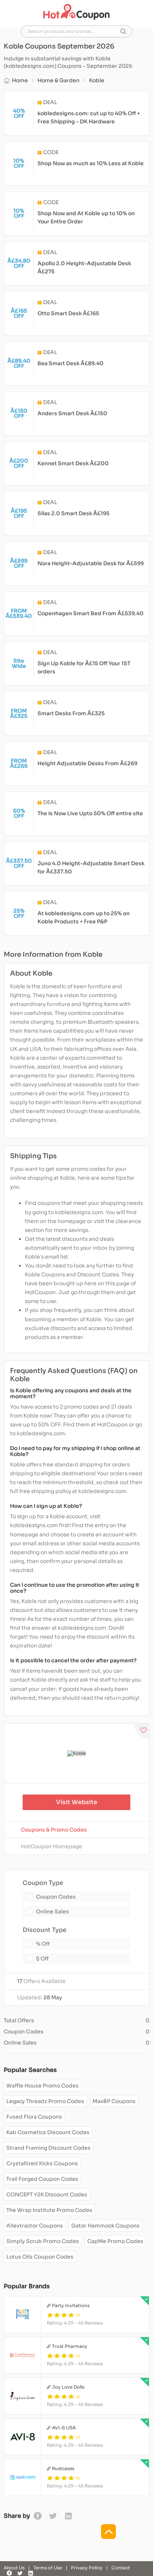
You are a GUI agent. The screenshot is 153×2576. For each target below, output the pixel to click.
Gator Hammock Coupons (105, 2226)
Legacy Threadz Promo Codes (45, 2101)
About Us (14, 2568)
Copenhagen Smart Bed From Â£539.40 (91, 613)
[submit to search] (123, 31)
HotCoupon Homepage (51, 1846)
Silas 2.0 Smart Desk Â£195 (74, 513)
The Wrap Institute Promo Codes (49, 2210)
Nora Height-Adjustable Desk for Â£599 (91, 563)
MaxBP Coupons (114, 2101)
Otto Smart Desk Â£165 (68, 313)
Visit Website (77, 1802)
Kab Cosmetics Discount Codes (48, 2132)
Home (20, 80)
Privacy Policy (87, 2568)
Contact (121, 2568)
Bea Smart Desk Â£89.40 (71, 363)
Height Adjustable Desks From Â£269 (87, 763)
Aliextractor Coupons (35, 2226)
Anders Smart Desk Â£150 (72, 413)
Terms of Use (48, 2568)
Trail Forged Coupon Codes (42, 2179)
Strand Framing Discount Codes (48, 2148)
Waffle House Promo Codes (43, 2086)
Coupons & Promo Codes (54, 1830)
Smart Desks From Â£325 (71, 713)
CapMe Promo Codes (115, 2241)
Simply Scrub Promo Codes (43, 2241)
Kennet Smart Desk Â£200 (73, 463)
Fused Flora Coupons (34, 2117)
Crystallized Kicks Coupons (42, 2163)
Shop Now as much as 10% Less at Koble (91, 163)
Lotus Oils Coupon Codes (40, 2257)
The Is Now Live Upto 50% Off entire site (90, 813)
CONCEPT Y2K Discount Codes (47, 2195)
